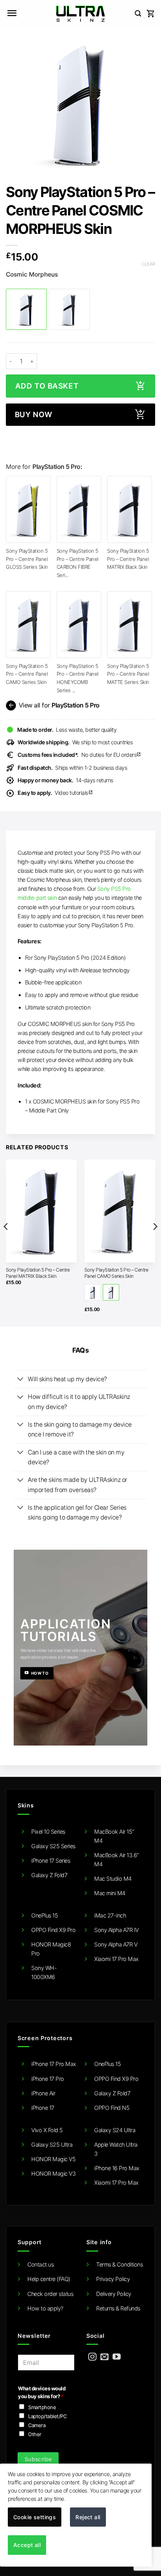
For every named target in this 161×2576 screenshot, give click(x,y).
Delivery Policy (114, 2294)
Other (35, 2434)
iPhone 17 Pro (48, 2079)
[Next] (155, 1242)
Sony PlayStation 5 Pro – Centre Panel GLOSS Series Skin (27, 559)
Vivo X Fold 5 (47, 2130)
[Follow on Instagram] (92, 2357)
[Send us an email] (105, 2357)
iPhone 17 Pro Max (54, 2064)
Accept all (27, 2545)
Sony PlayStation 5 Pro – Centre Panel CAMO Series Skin (27, 674)
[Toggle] (21, 1380)
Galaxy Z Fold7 (49, 1875)
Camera (37, 2425)
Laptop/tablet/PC (47, 2416)
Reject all (88, 2517)
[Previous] (6, 1242)
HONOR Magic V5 (53, 2159)
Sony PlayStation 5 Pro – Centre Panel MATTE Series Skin (128, 674)
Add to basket (47, 386)
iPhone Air (43, 2093)
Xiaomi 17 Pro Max (116, 1959)
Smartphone (42, 2407)
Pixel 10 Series (48, 1832)
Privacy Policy (113, 2279)
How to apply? (45, 2308)
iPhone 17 (43, 2108)
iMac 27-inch (110, 1915)
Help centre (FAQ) (49, 2279)
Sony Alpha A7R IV (116, 1930)
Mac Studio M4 (113, 1879)
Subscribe (38, 2459)
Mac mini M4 (110, 1893)
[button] (12, 14)
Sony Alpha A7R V (116, 1944)
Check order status (50, 2294)
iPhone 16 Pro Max (117, 2168)
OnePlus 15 (45, 1915)
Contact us (40, 2264)
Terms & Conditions (119, 2264)
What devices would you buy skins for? (42, 2392)
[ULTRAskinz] (81, 14)
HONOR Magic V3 (53, 2173)
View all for (53, 706)
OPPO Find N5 (112, 2108)
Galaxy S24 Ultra (115, 2130)
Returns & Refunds (118, 2308)
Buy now (34, 415)
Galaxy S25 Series (53, 1846)
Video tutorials (55, 793)
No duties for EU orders (79, 755)
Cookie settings (35, 2517)
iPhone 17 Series (51, 1861)
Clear (148, 264)
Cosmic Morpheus (32, 275)
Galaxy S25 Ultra (52, 2145)
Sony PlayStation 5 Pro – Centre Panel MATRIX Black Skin (128, 559)
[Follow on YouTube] (117, 2357)
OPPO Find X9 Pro (53, 1930)
